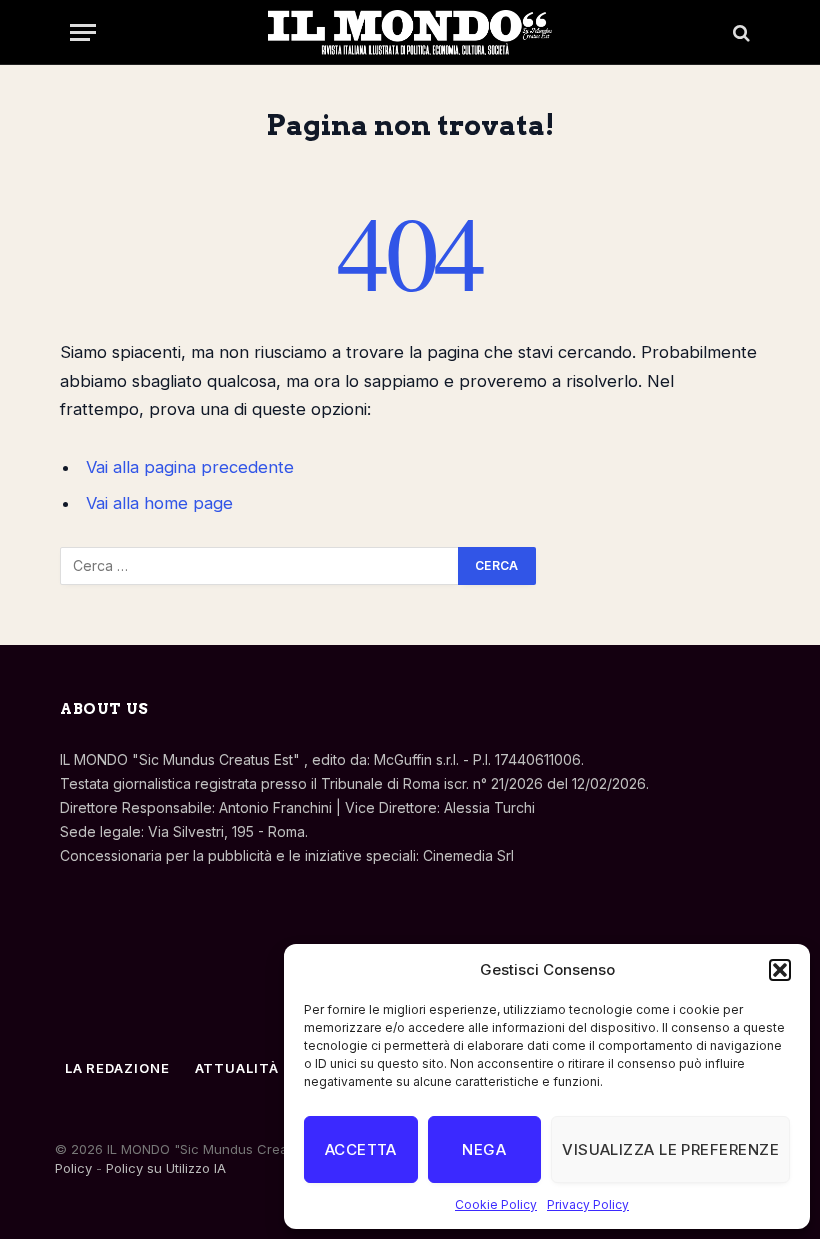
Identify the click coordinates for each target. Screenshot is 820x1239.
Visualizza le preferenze (670, 1149)
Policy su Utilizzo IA (166, 1168)
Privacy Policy (588, 1204)
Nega (484, 1149)
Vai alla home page (159, 503)
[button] (780, 970)
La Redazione (117, 1068)
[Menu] (83, 32)
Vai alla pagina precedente (190, 467)
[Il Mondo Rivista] (410, 32)
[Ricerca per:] (260, 566)
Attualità (237, 1068)
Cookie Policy (496, 1204)
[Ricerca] (739, 32)
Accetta (361, 1149)
